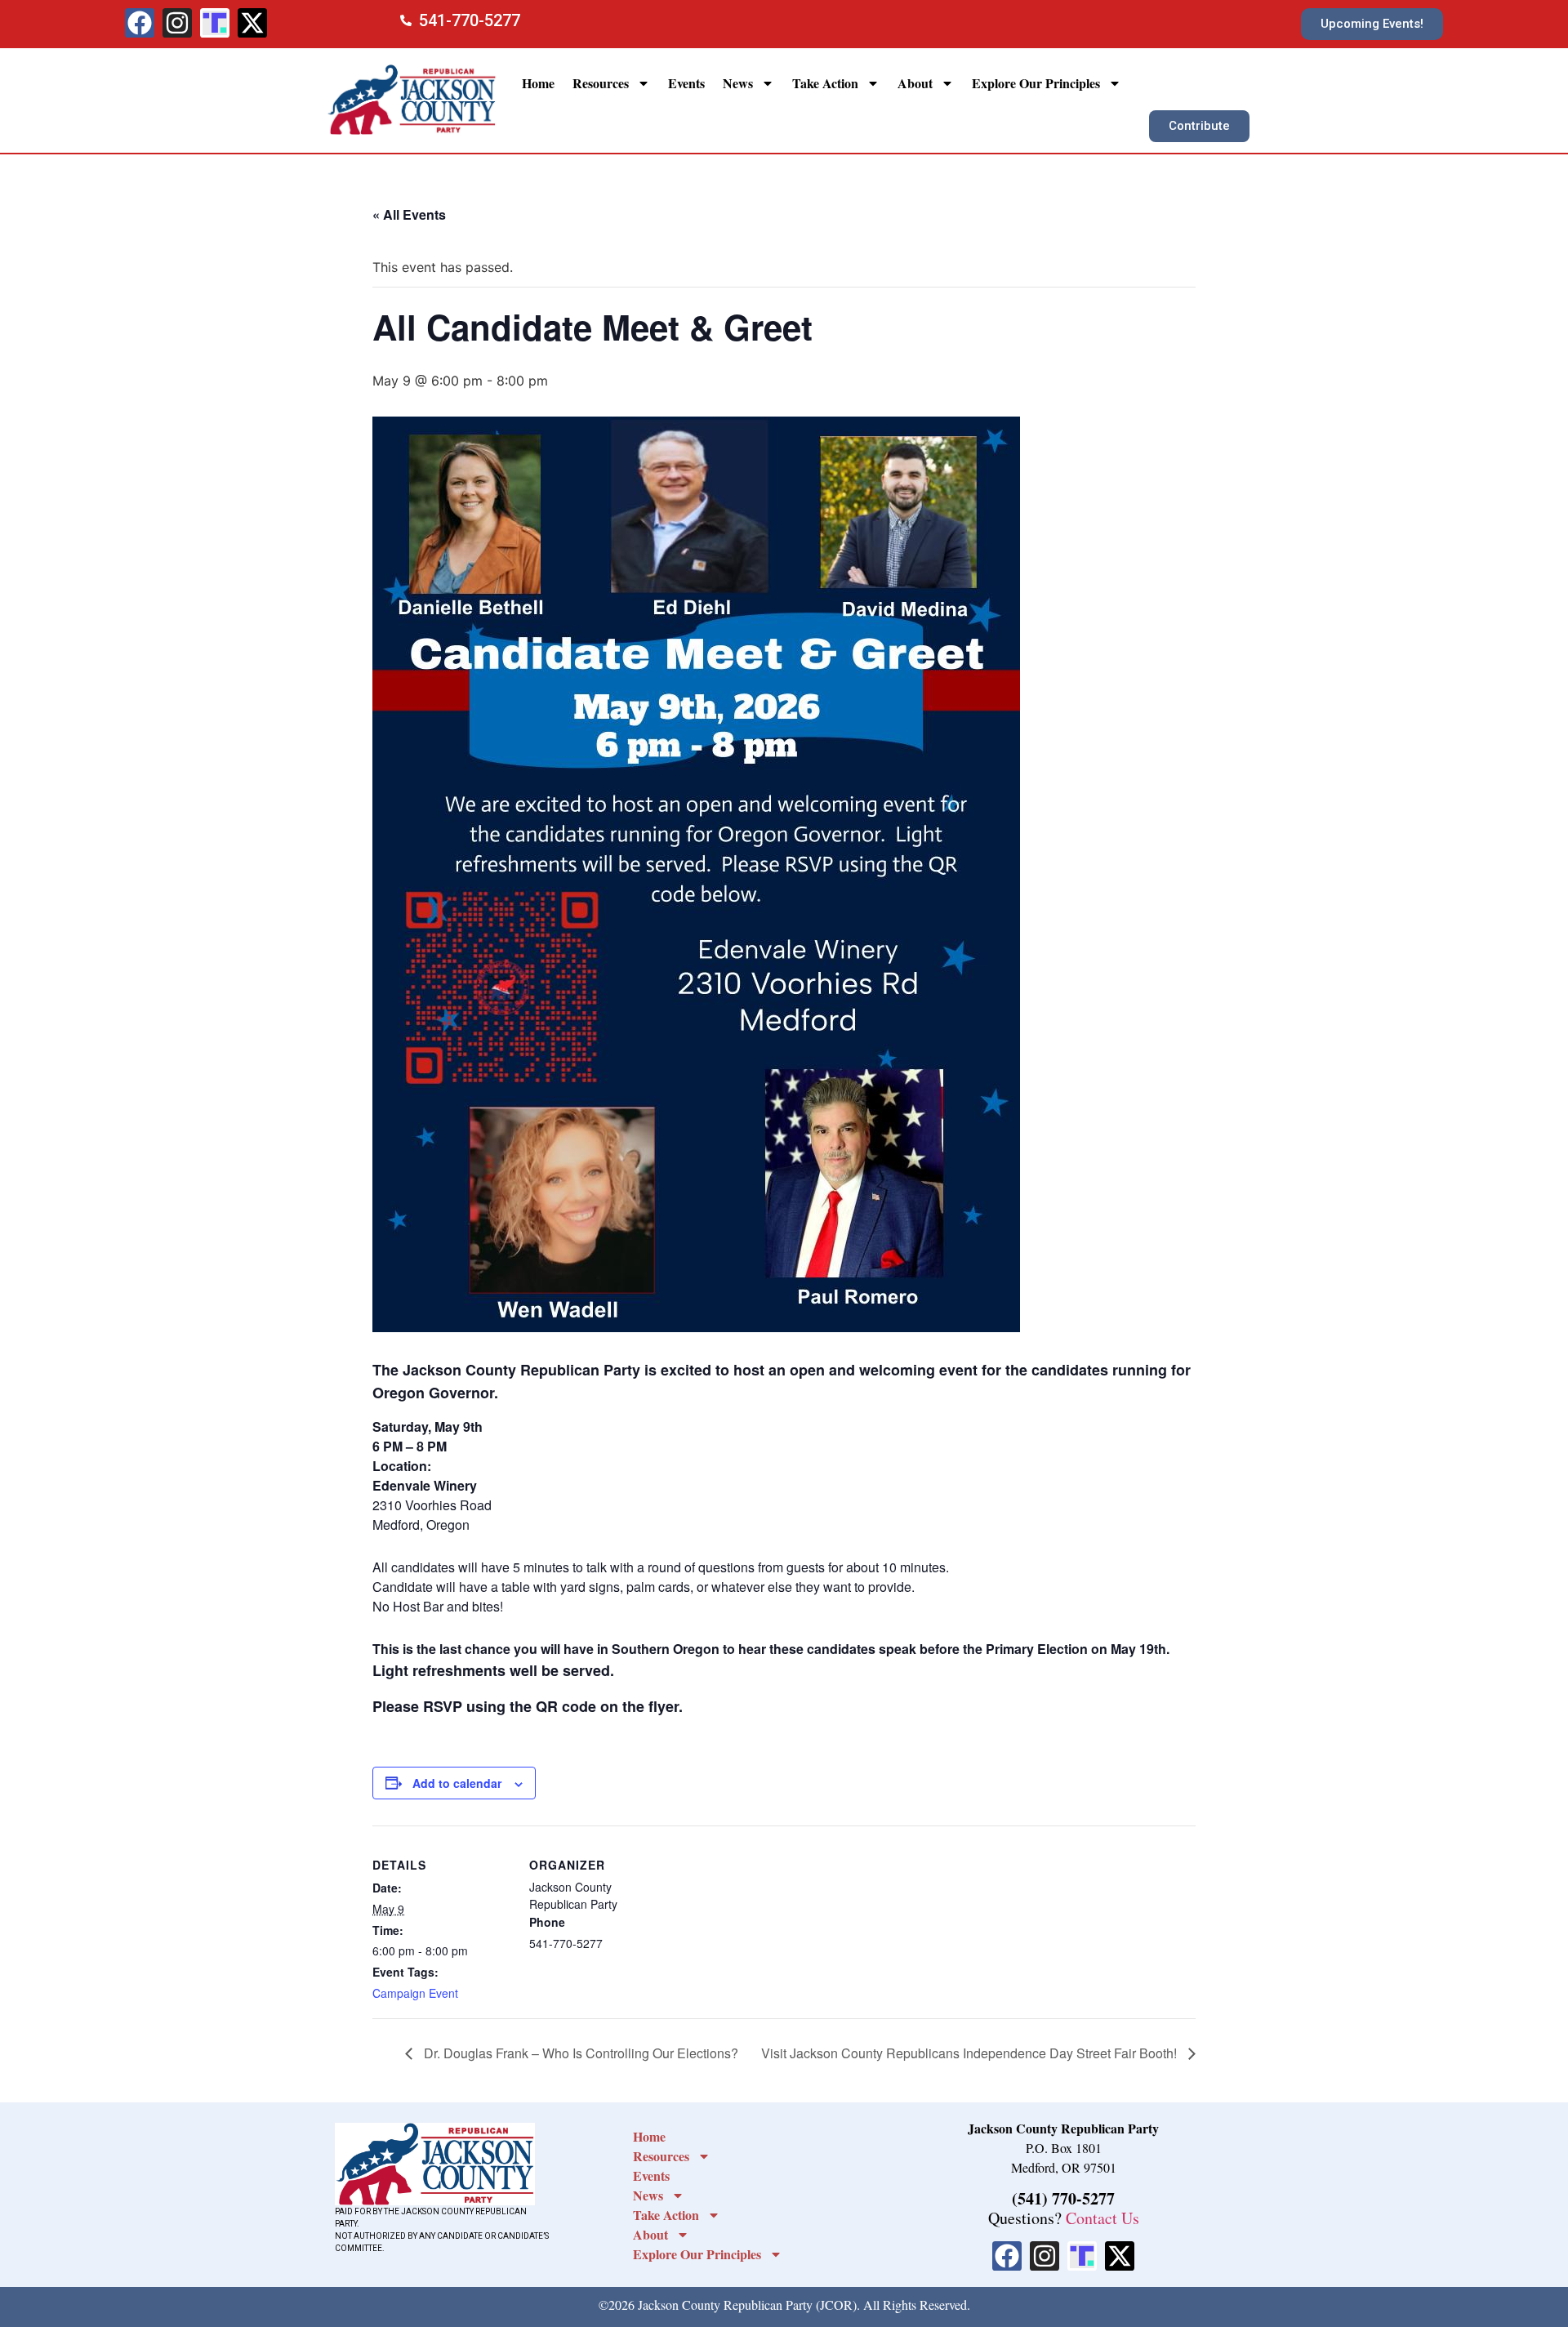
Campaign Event (415, 1993)
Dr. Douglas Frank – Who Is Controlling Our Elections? (579, 2053)
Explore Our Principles (1036, 83)
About (915, 83)
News (738, 83)
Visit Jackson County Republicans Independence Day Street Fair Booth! (971, 2053)
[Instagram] (177, 23)
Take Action (825, 83)
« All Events (409, 214)
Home (538, 83)
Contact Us (1102, 2218)
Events (686, 83)
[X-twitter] (252, 23)
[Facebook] (140, 23)
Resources (601, 83)
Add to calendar (457, 1783)
